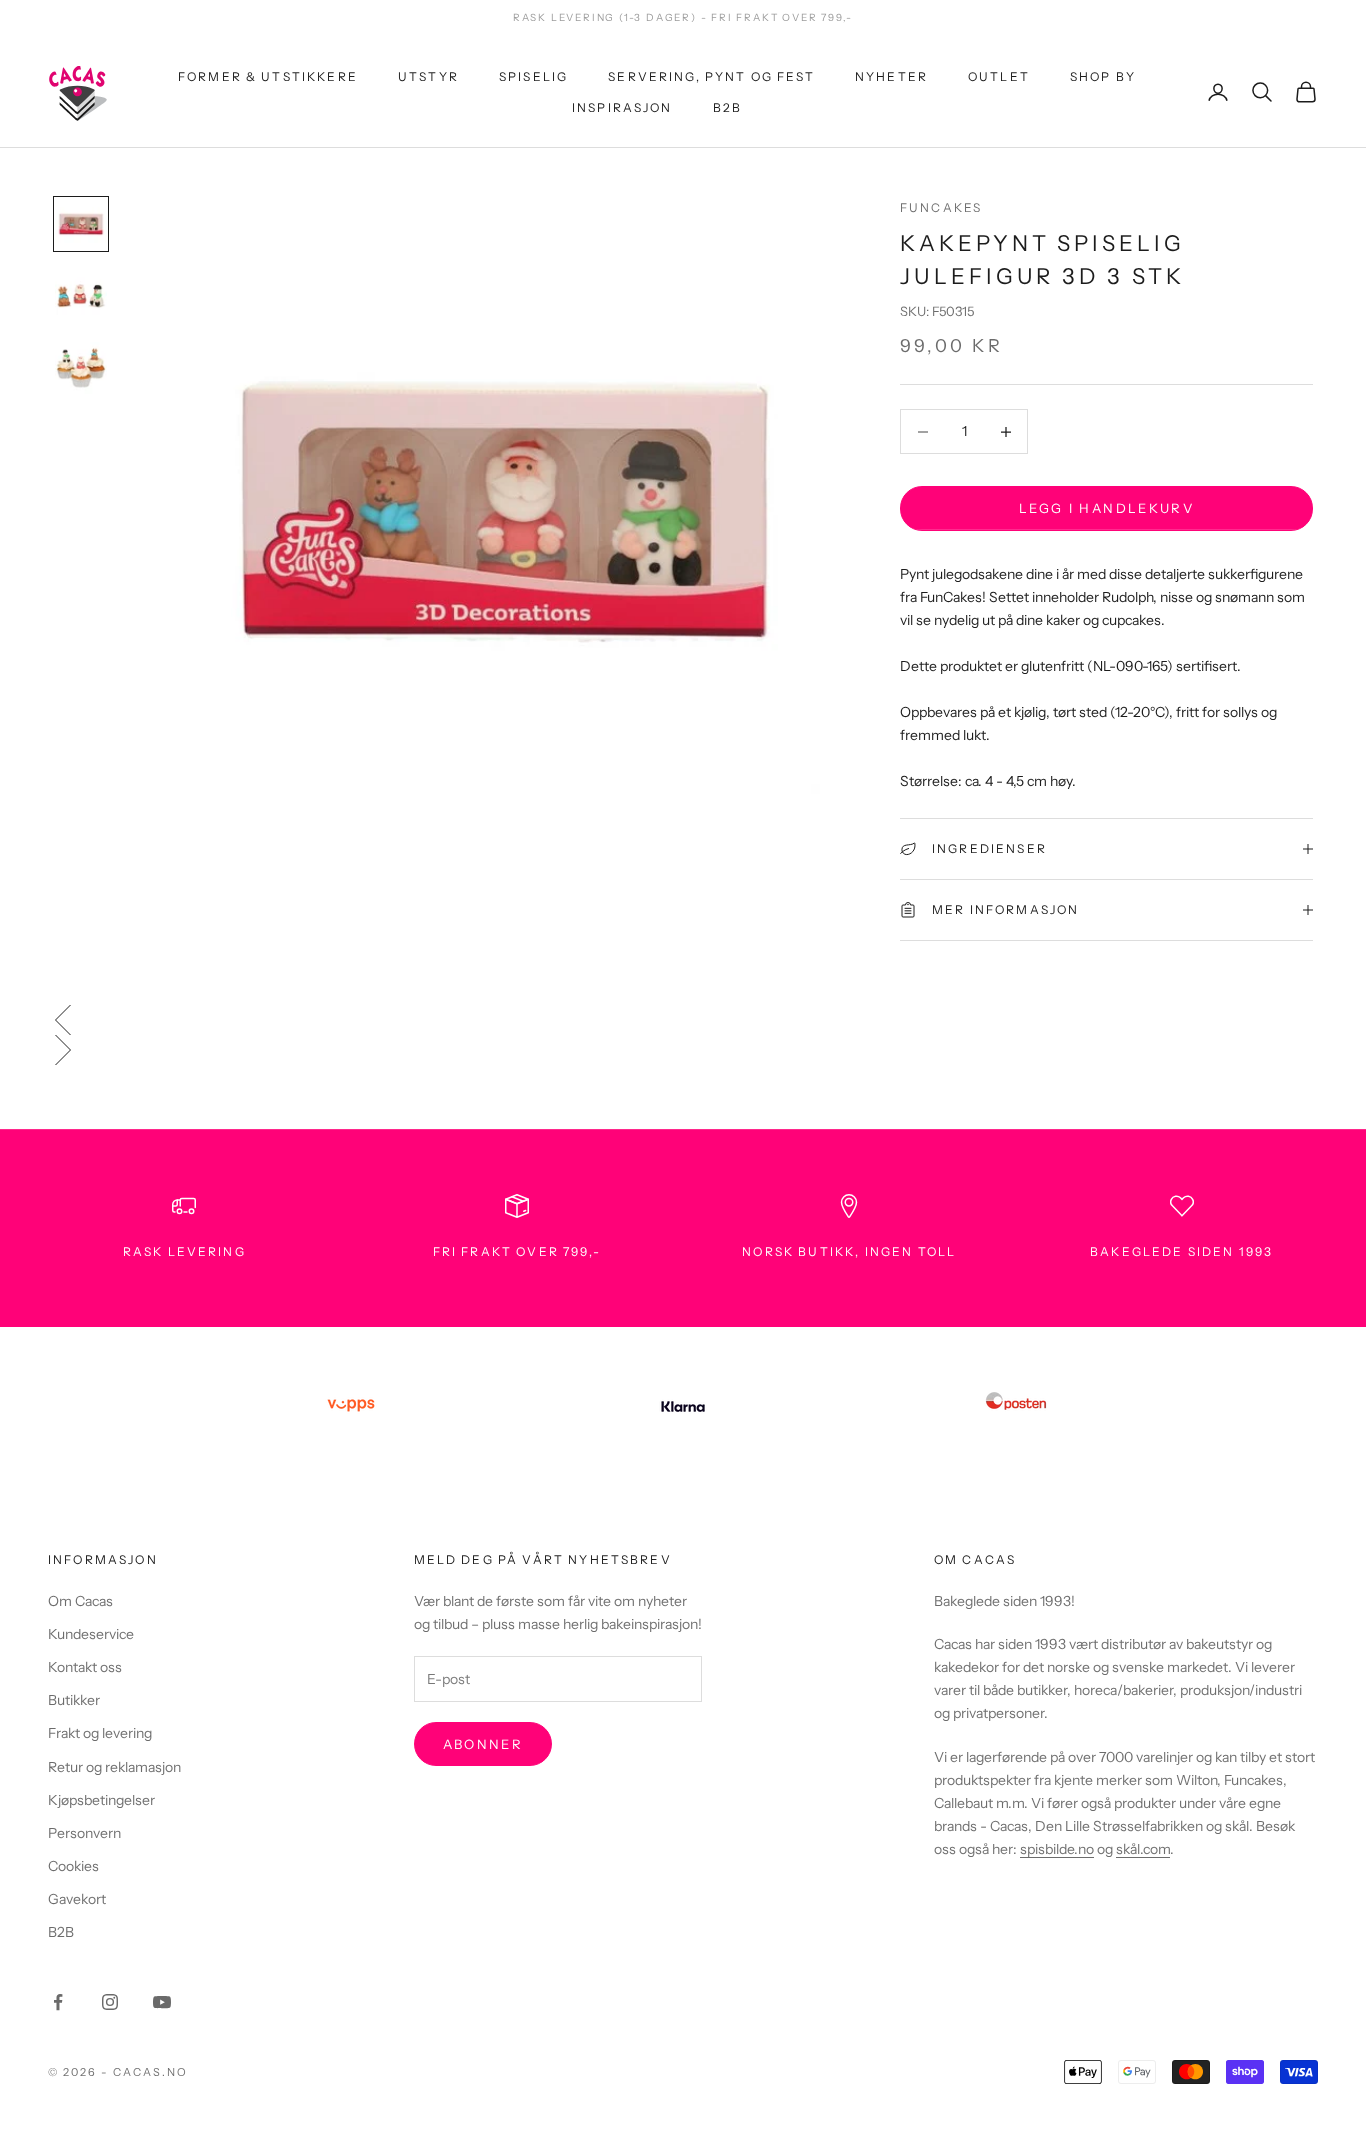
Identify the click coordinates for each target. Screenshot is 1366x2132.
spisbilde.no (1057, 1849)
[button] (683, 1020)
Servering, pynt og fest (711, 76)
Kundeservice (91, 1634)
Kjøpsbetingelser (101, 1800)
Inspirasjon (622, 106)
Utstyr (428, 76)
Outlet (999, 76)
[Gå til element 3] (81, 368)
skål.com (1143, 1849)
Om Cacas (80, 1601)
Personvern (84, 1833)
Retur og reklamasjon (114, 1767)
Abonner (483, 1744)
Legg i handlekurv (1106, 508)
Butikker (74, 1700)
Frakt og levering (100, 1733)
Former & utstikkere (268, 76)
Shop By (1103, 76)
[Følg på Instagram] (110, 2002)
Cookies (73, 1866)
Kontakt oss (85, 1667)
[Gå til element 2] (81, 296)
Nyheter (891, 76)
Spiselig (533, 76)
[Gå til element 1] (81, 224)
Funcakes (941, 207)
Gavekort (77, 1899)
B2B (727, 106)
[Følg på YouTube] (162, 2002)
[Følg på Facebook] (58, 2002)
